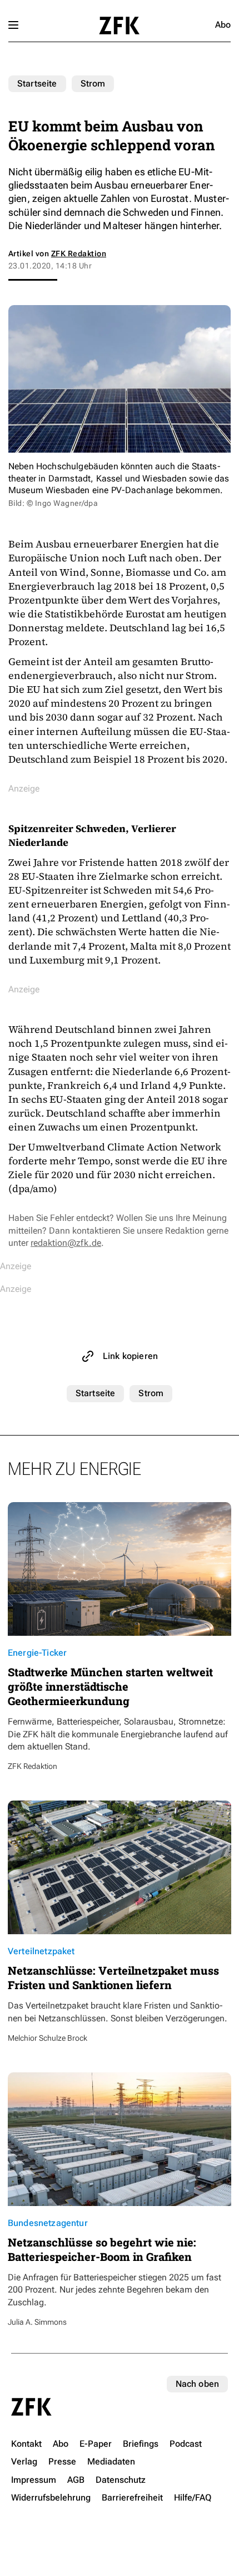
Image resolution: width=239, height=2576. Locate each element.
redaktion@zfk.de (66, 1243)
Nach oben (197, 2384)
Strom (93, 83)
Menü (13, 25)
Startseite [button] (119, 26)
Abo (223, 25)
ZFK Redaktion (79, 253)
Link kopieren (130, 1356)
